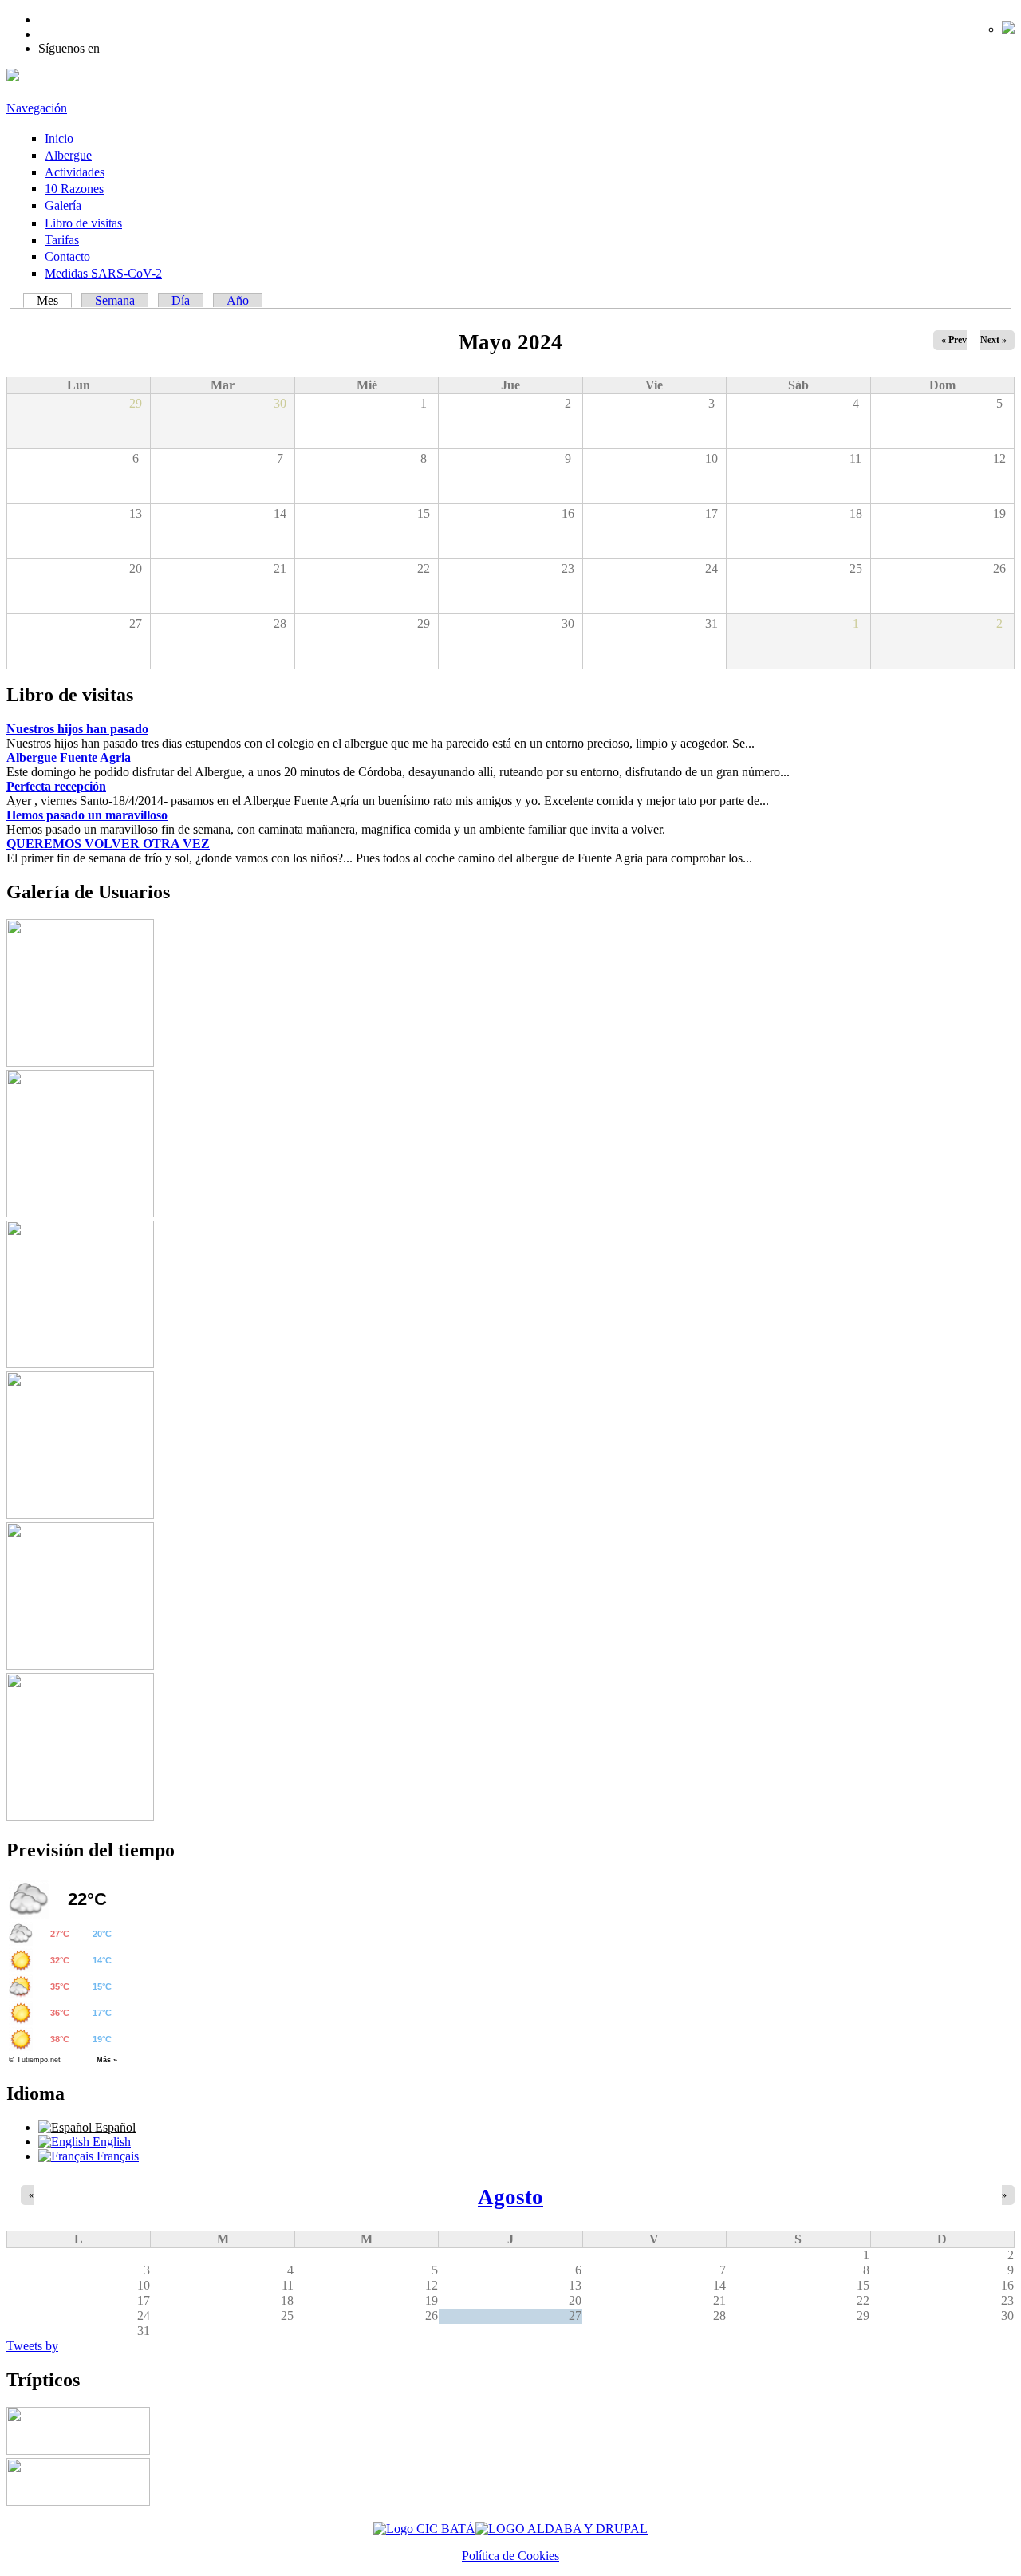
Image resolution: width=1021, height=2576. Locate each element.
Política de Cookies (510, 2556)
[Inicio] (13, 77)
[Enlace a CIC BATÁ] (424, 2529)
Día (181, 300)
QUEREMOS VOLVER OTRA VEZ (108, 844)
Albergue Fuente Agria (69, 757)
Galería (63, 205)
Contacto (67, 256)
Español (114, 2127)
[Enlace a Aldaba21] (562, 2529)
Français (116, 2156)
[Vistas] (80, 1062)
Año (238, 300)
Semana (115, 300)
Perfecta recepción (56, 786)
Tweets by (32, 2346)
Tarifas (62, 240)
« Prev (954, 340)
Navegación (37, 108)
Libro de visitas (83, 223)
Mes (54, 300)
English (110, 2142)
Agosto (510, 2197)
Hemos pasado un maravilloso (87, 815)
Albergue (68, 155)
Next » (993, 340)
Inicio (59, 138)
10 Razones (74, 189)
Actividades (75, 172)
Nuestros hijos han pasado (77, 729)
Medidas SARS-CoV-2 (103, 273)
